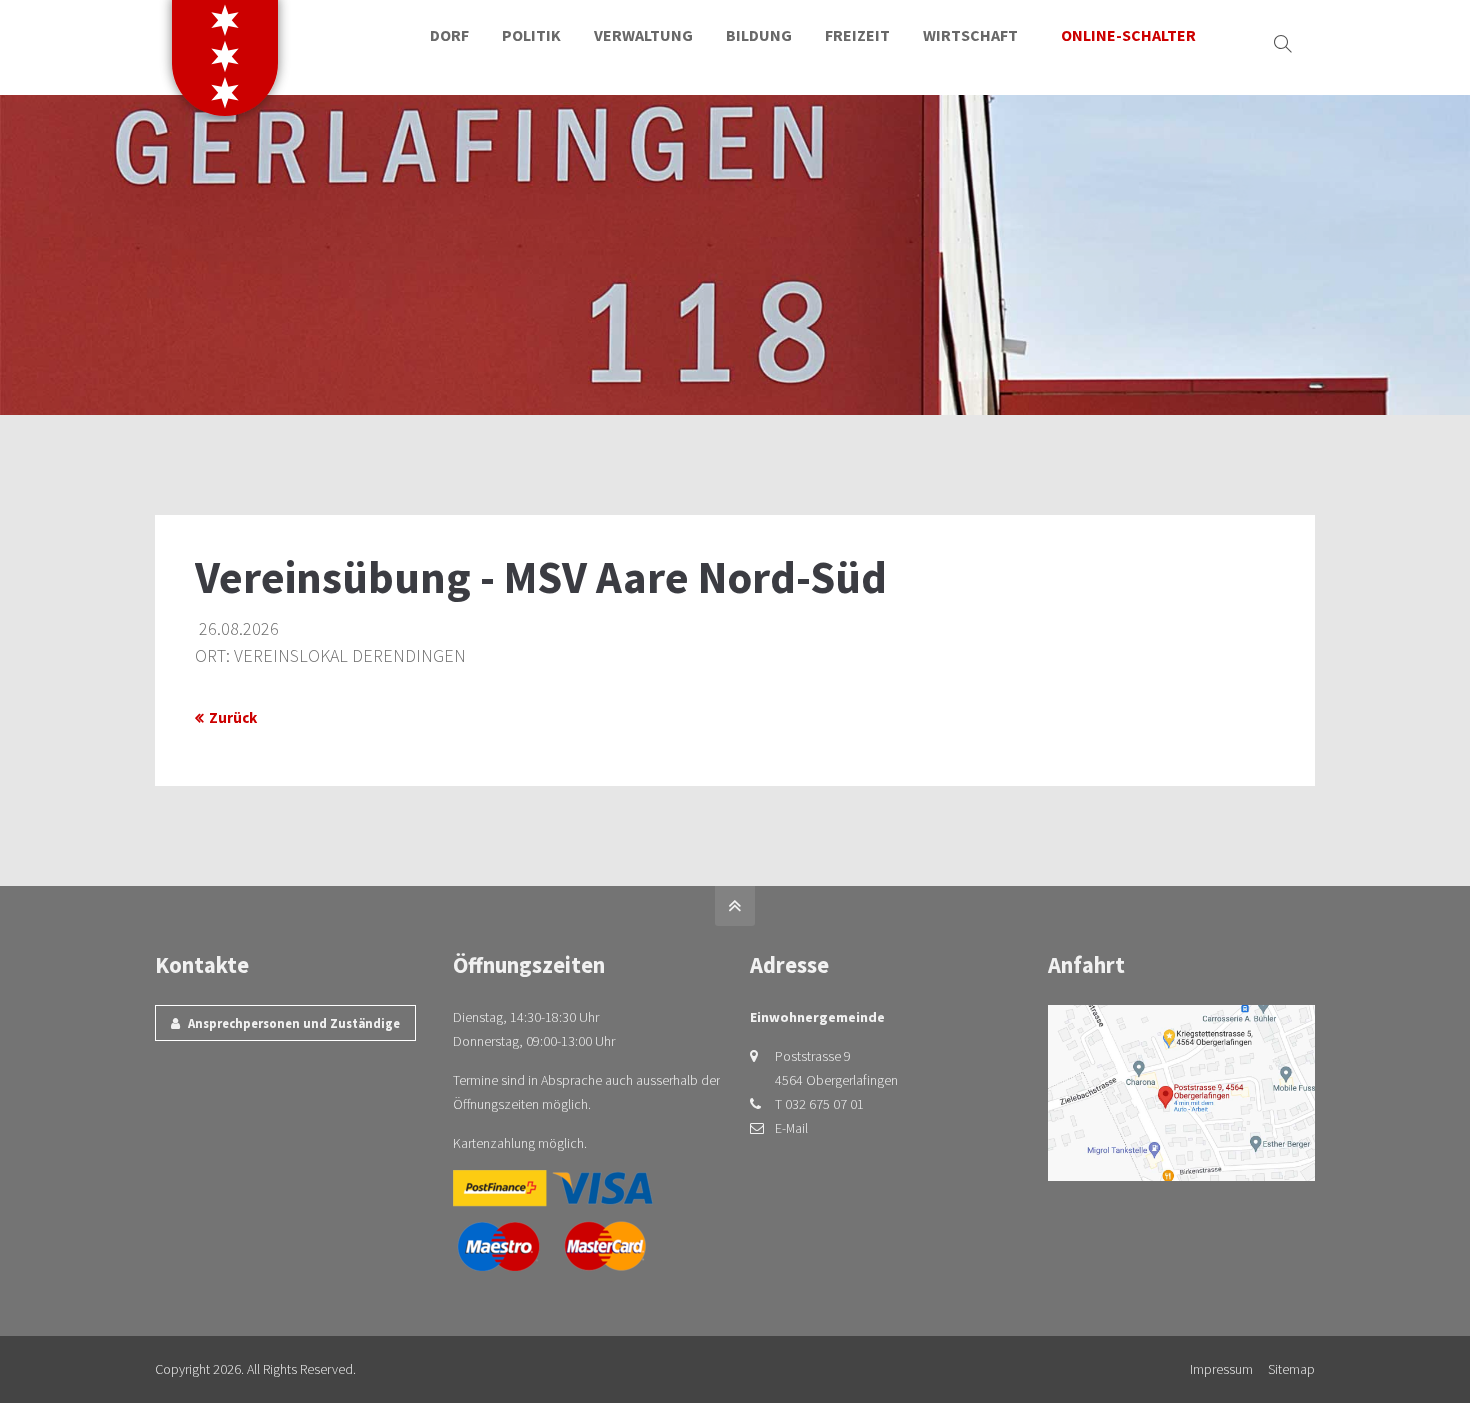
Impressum (1221, 1369)
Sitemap (1291, 1369)
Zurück (233, 717)
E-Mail (791, 1128)
